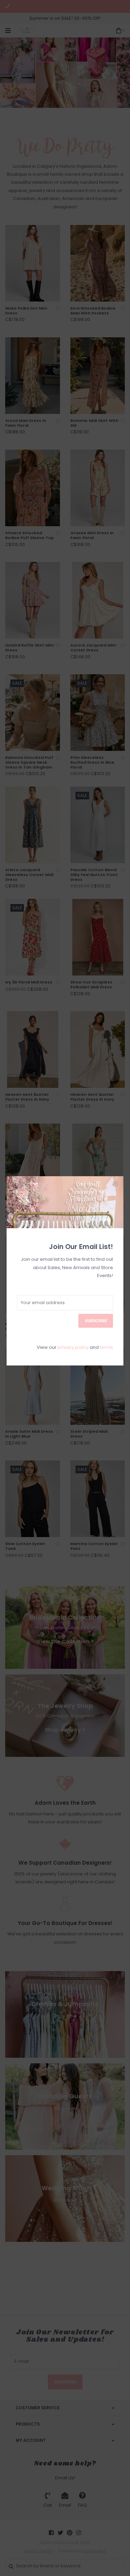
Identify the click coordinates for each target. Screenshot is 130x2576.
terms (106, 1347)
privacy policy (73, 1347)
